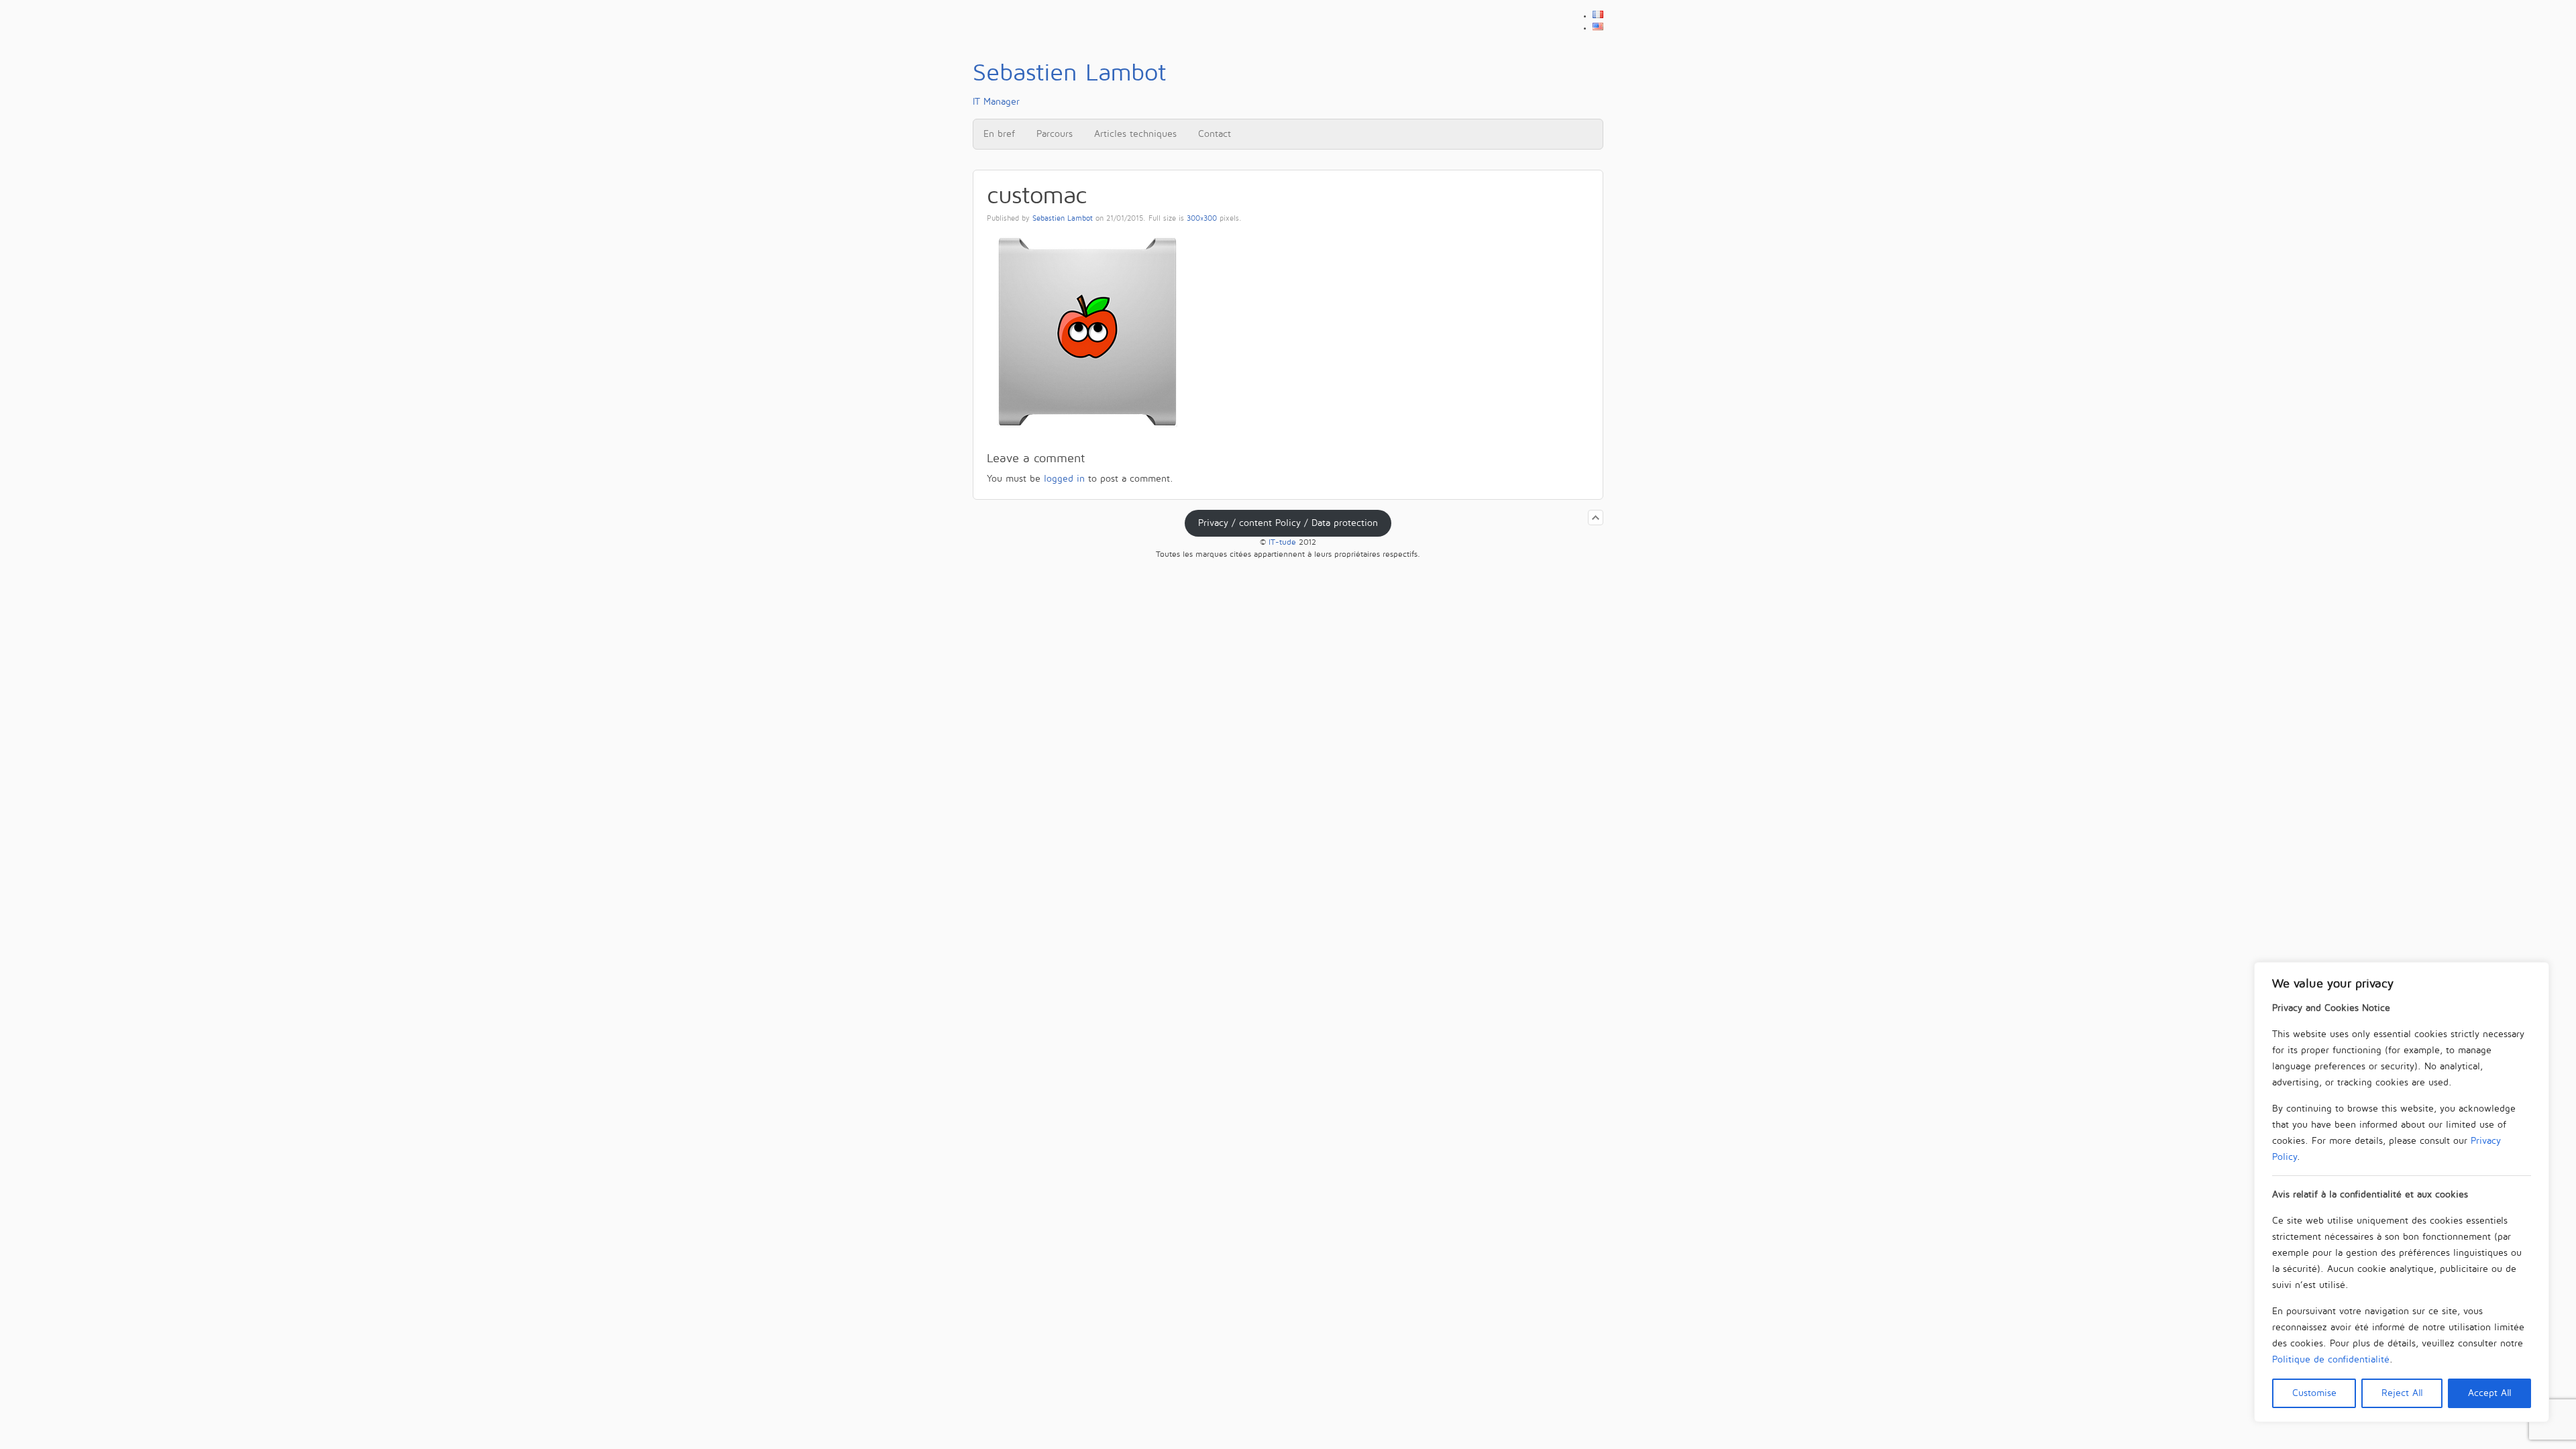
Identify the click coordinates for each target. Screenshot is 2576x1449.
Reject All (2402, 1393)
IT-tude (1282, 542)
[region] (2402, 1192)
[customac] (1087, 432)
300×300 (1202, 219)
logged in (1064, 479)
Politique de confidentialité (2331, 1359)
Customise (2314, 1393)
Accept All (2490, 1393)
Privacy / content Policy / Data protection (1288, 523)
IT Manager (1069, 83)
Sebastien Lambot (1063, 219)
